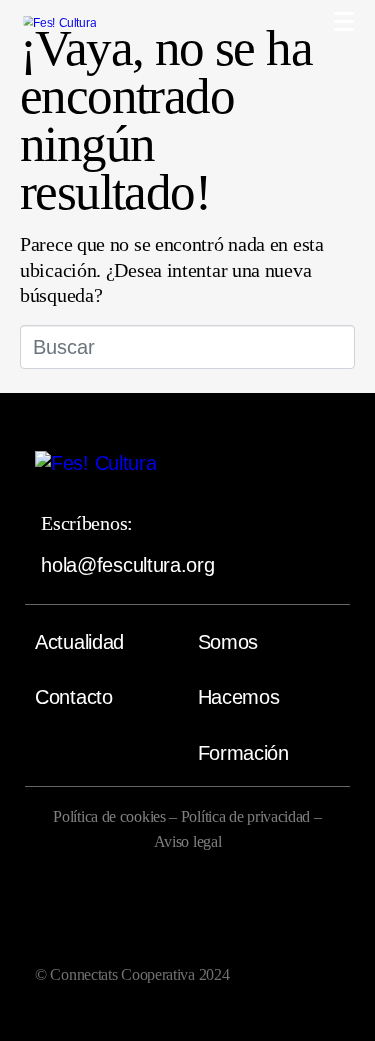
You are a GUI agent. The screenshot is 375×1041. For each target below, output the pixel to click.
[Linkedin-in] (304, 916)
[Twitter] (226, 916)
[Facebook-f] (71, 916)
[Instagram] (149, 916)
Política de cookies (109, 816)
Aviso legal (188, 841)
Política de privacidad (247, 816)
